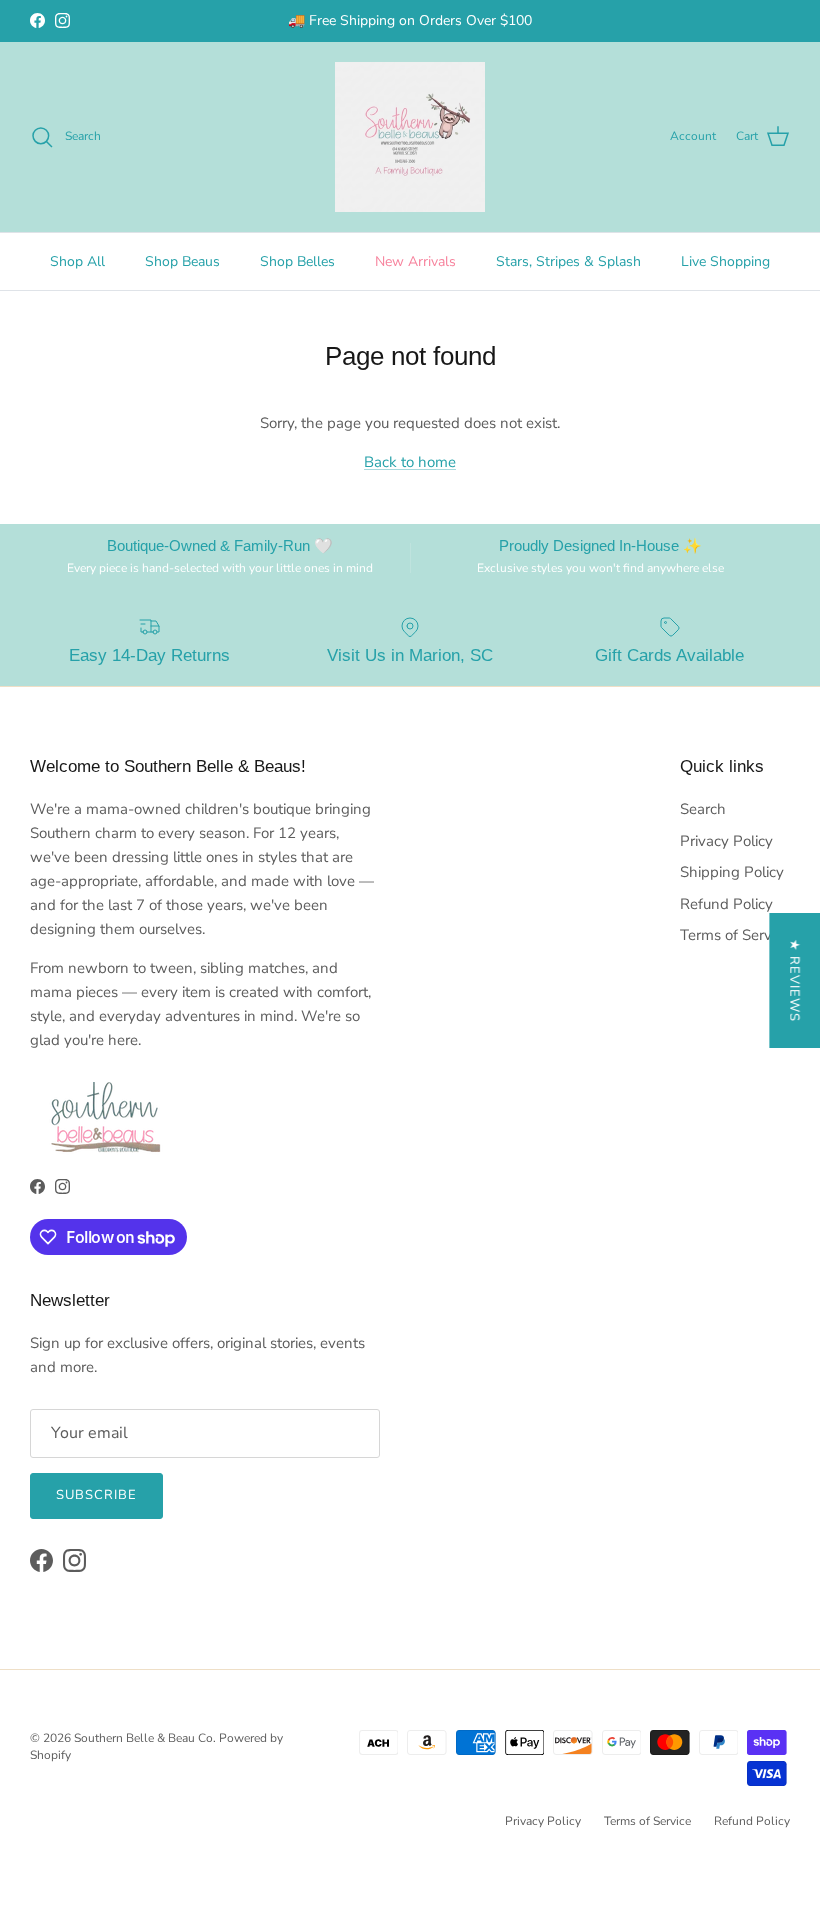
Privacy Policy (726, 841)
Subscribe (96, 1495)
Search (703, 809)
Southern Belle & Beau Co (143, 1738)
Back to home (410, 462)
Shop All (77, 261)
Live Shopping (725, 261)
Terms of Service (735, 935)
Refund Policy (726, 904)
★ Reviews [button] (794, 980)
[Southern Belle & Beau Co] (410, 137)
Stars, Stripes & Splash (568, 261)
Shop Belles (297, 261)
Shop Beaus (182, 261)
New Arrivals (415, 261)
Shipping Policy (732, 872)
